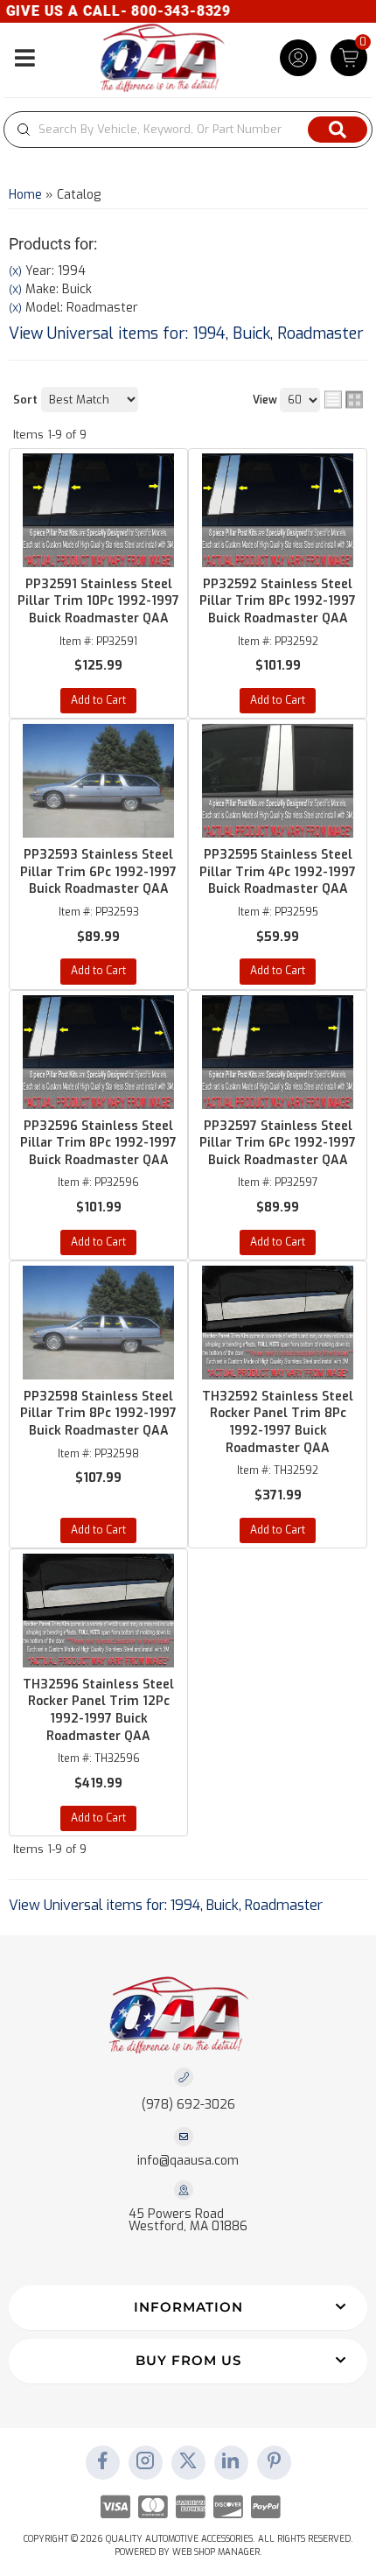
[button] (188, 130)
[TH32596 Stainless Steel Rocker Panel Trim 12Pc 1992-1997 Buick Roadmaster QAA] (98, 1611)
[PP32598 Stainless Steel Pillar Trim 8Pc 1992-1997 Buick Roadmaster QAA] (98, 1323)
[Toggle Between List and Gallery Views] (344, 399)
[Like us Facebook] (102, 2462)
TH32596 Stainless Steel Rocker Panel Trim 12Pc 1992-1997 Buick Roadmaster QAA (98, 1710)
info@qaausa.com (188, 2161)
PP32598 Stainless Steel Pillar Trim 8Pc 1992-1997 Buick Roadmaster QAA (98, 1414)
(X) (15, 271)
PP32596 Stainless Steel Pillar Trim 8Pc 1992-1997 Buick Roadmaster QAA (98, 1143)
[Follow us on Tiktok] (231, 2462)
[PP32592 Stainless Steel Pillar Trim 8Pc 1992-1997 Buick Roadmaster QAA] (278, 510)
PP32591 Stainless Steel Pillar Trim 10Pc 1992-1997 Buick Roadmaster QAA (98, 601)
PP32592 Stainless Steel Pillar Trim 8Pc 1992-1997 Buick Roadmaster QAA (278, 601)
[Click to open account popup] (298, 58)
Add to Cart (98, 700)
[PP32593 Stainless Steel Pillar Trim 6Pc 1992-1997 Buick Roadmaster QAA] (98, 781)
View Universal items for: (186, 333)
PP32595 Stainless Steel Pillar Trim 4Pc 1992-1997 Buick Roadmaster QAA (278, 872)
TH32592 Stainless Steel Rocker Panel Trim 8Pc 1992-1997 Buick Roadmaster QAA (278, 1422)
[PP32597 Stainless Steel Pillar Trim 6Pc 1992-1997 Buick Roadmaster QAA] (278, 1052)
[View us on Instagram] (145, 2462)
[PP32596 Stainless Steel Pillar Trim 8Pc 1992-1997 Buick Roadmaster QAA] (98, 1052)
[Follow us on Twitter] (188, 2462)
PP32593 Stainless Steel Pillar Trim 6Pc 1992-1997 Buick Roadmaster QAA (98, 872)
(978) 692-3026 (188, 2105)
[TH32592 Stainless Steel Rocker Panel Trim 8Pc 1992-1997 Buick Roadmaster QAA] (278, 1323)
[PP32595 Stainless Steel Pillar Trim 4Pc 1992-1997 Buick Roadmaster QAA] (278, 781)
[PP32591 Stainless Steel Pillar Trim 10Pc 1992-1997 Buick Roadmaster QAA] (98, 510)
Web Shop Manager (216, 2552)
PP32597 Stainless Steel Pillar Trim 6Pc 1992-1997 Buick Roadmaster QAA (278, 1143)
